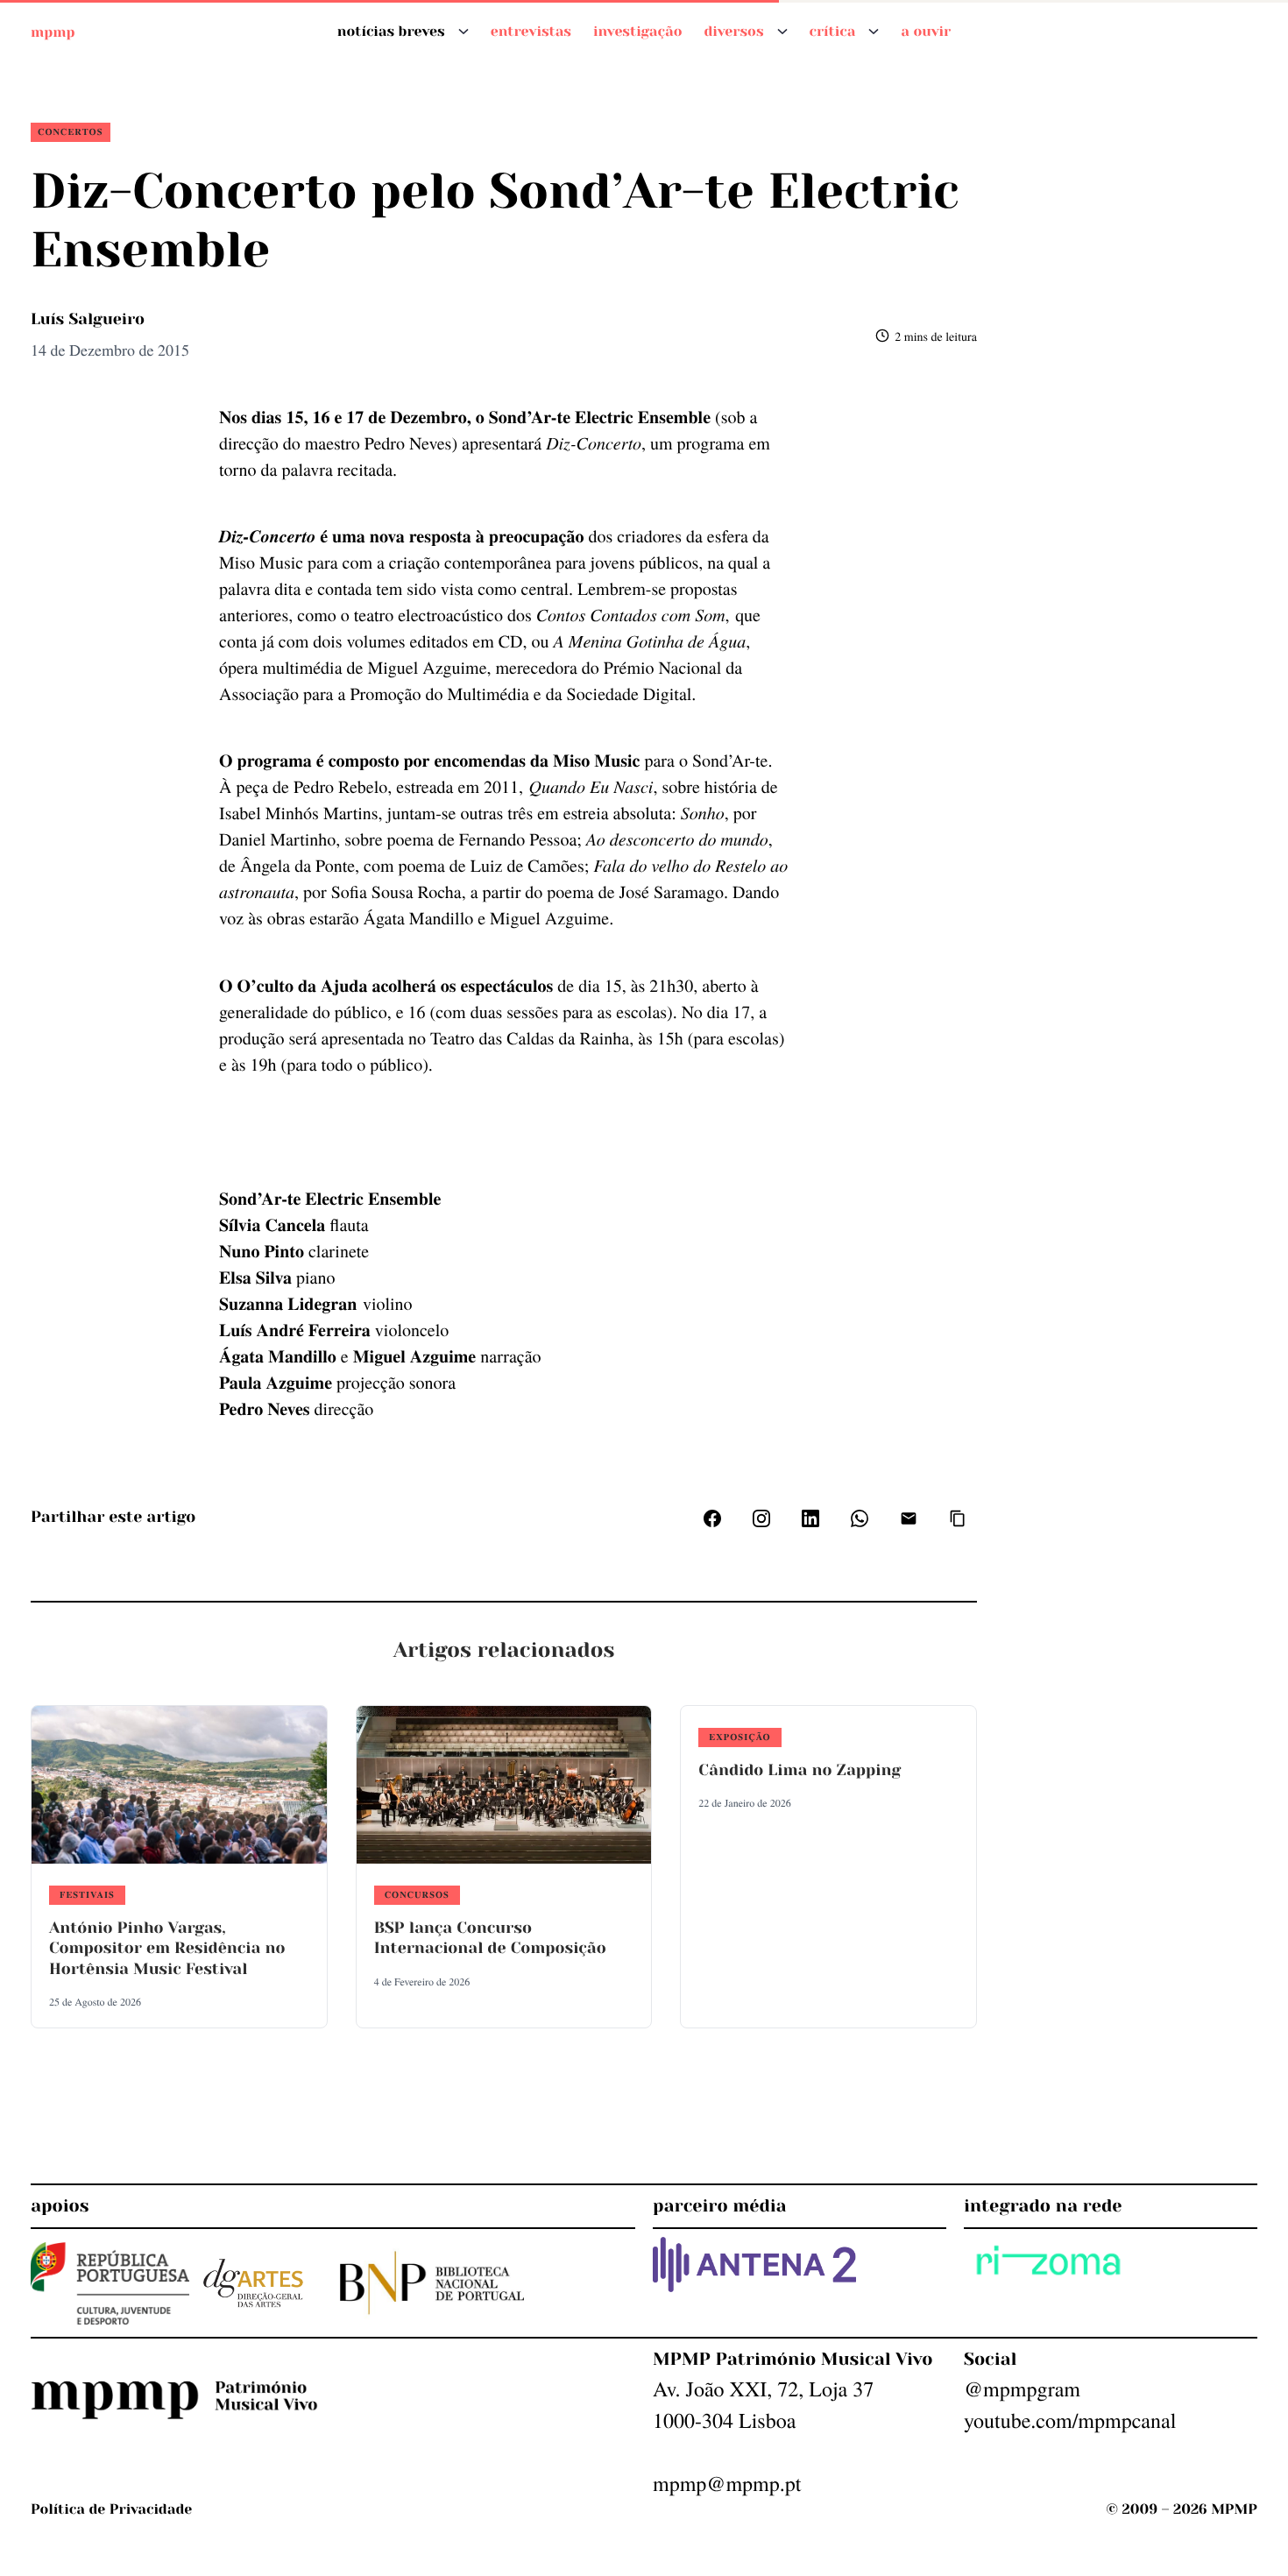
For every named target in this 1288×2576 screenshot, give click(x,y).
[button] (958, 1518)
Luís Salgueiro (88, 320)
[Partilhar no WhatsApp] (860, 1518)
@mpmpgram (1022, 2388)
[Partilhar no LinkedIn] (810, 1518)
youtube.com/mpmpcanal (1070, 2420)
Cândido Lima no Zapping (800, 1771)
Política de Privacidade (111, 2509)
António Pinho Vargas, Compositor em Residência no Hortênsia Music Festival (167, 1949)
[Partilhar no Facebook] (712, 1518)
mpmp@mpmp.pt (727, 2483)
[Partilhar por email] (909, 1518)
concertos (71, 131)
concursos (417, 1894)
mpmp (53, 31)
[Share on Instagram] (761, 1518)
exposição (740, 1737)
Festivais (87, 1894)
